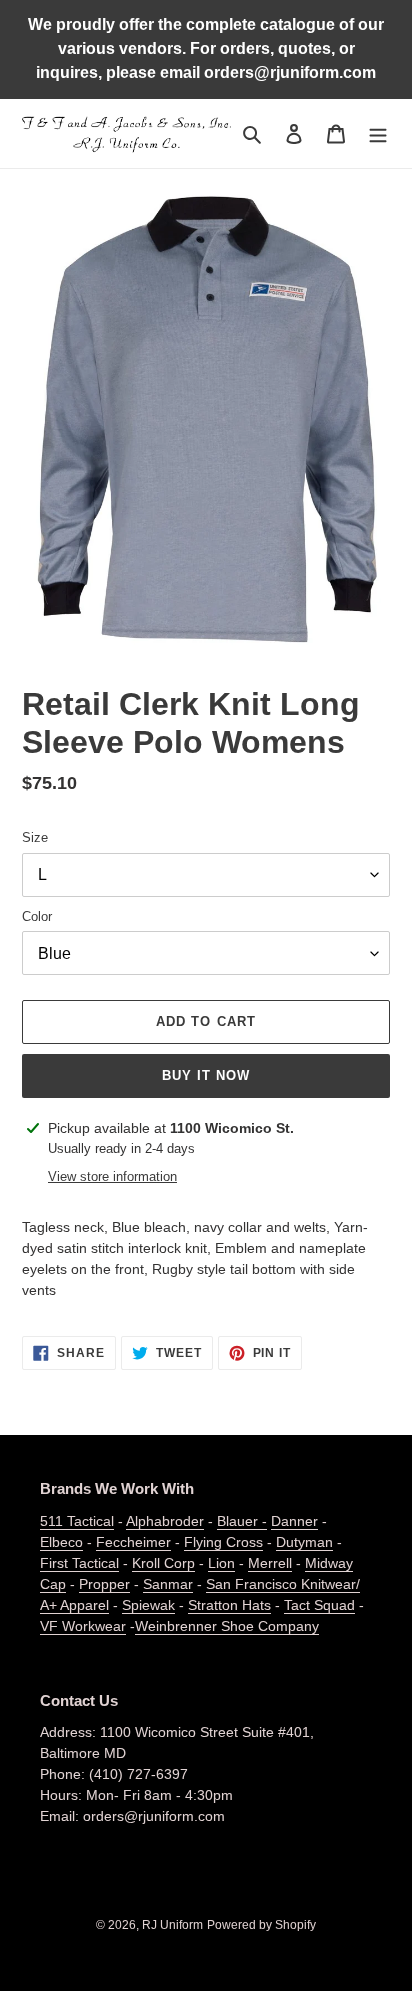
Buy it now (206, 1075)
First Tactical (79, 1563)
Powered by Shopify (261, 1925)
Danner (294, 1521)
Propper (104, 1584)
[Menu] (378, 133)
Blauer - (242, 1521)
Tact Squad (319, 1605)
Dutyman (304, 1542)
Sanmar (168, 1584)
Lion (221, 1563)
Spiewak (148, 1605)
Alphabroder (165, 1521)
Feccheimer (133, 1542)
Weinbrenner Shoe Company (227, 1626)
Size (35, 837)
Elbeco (61, 1542)
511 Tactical (77, 1521)
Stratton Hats (229, 1605)
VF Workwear (83, 1626)
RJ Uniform (172, 1925)
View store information (112, 1176)
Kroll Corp (163, 1563)
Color (37, 916)
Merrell (270, 1563)
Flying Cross (223, 1542)
